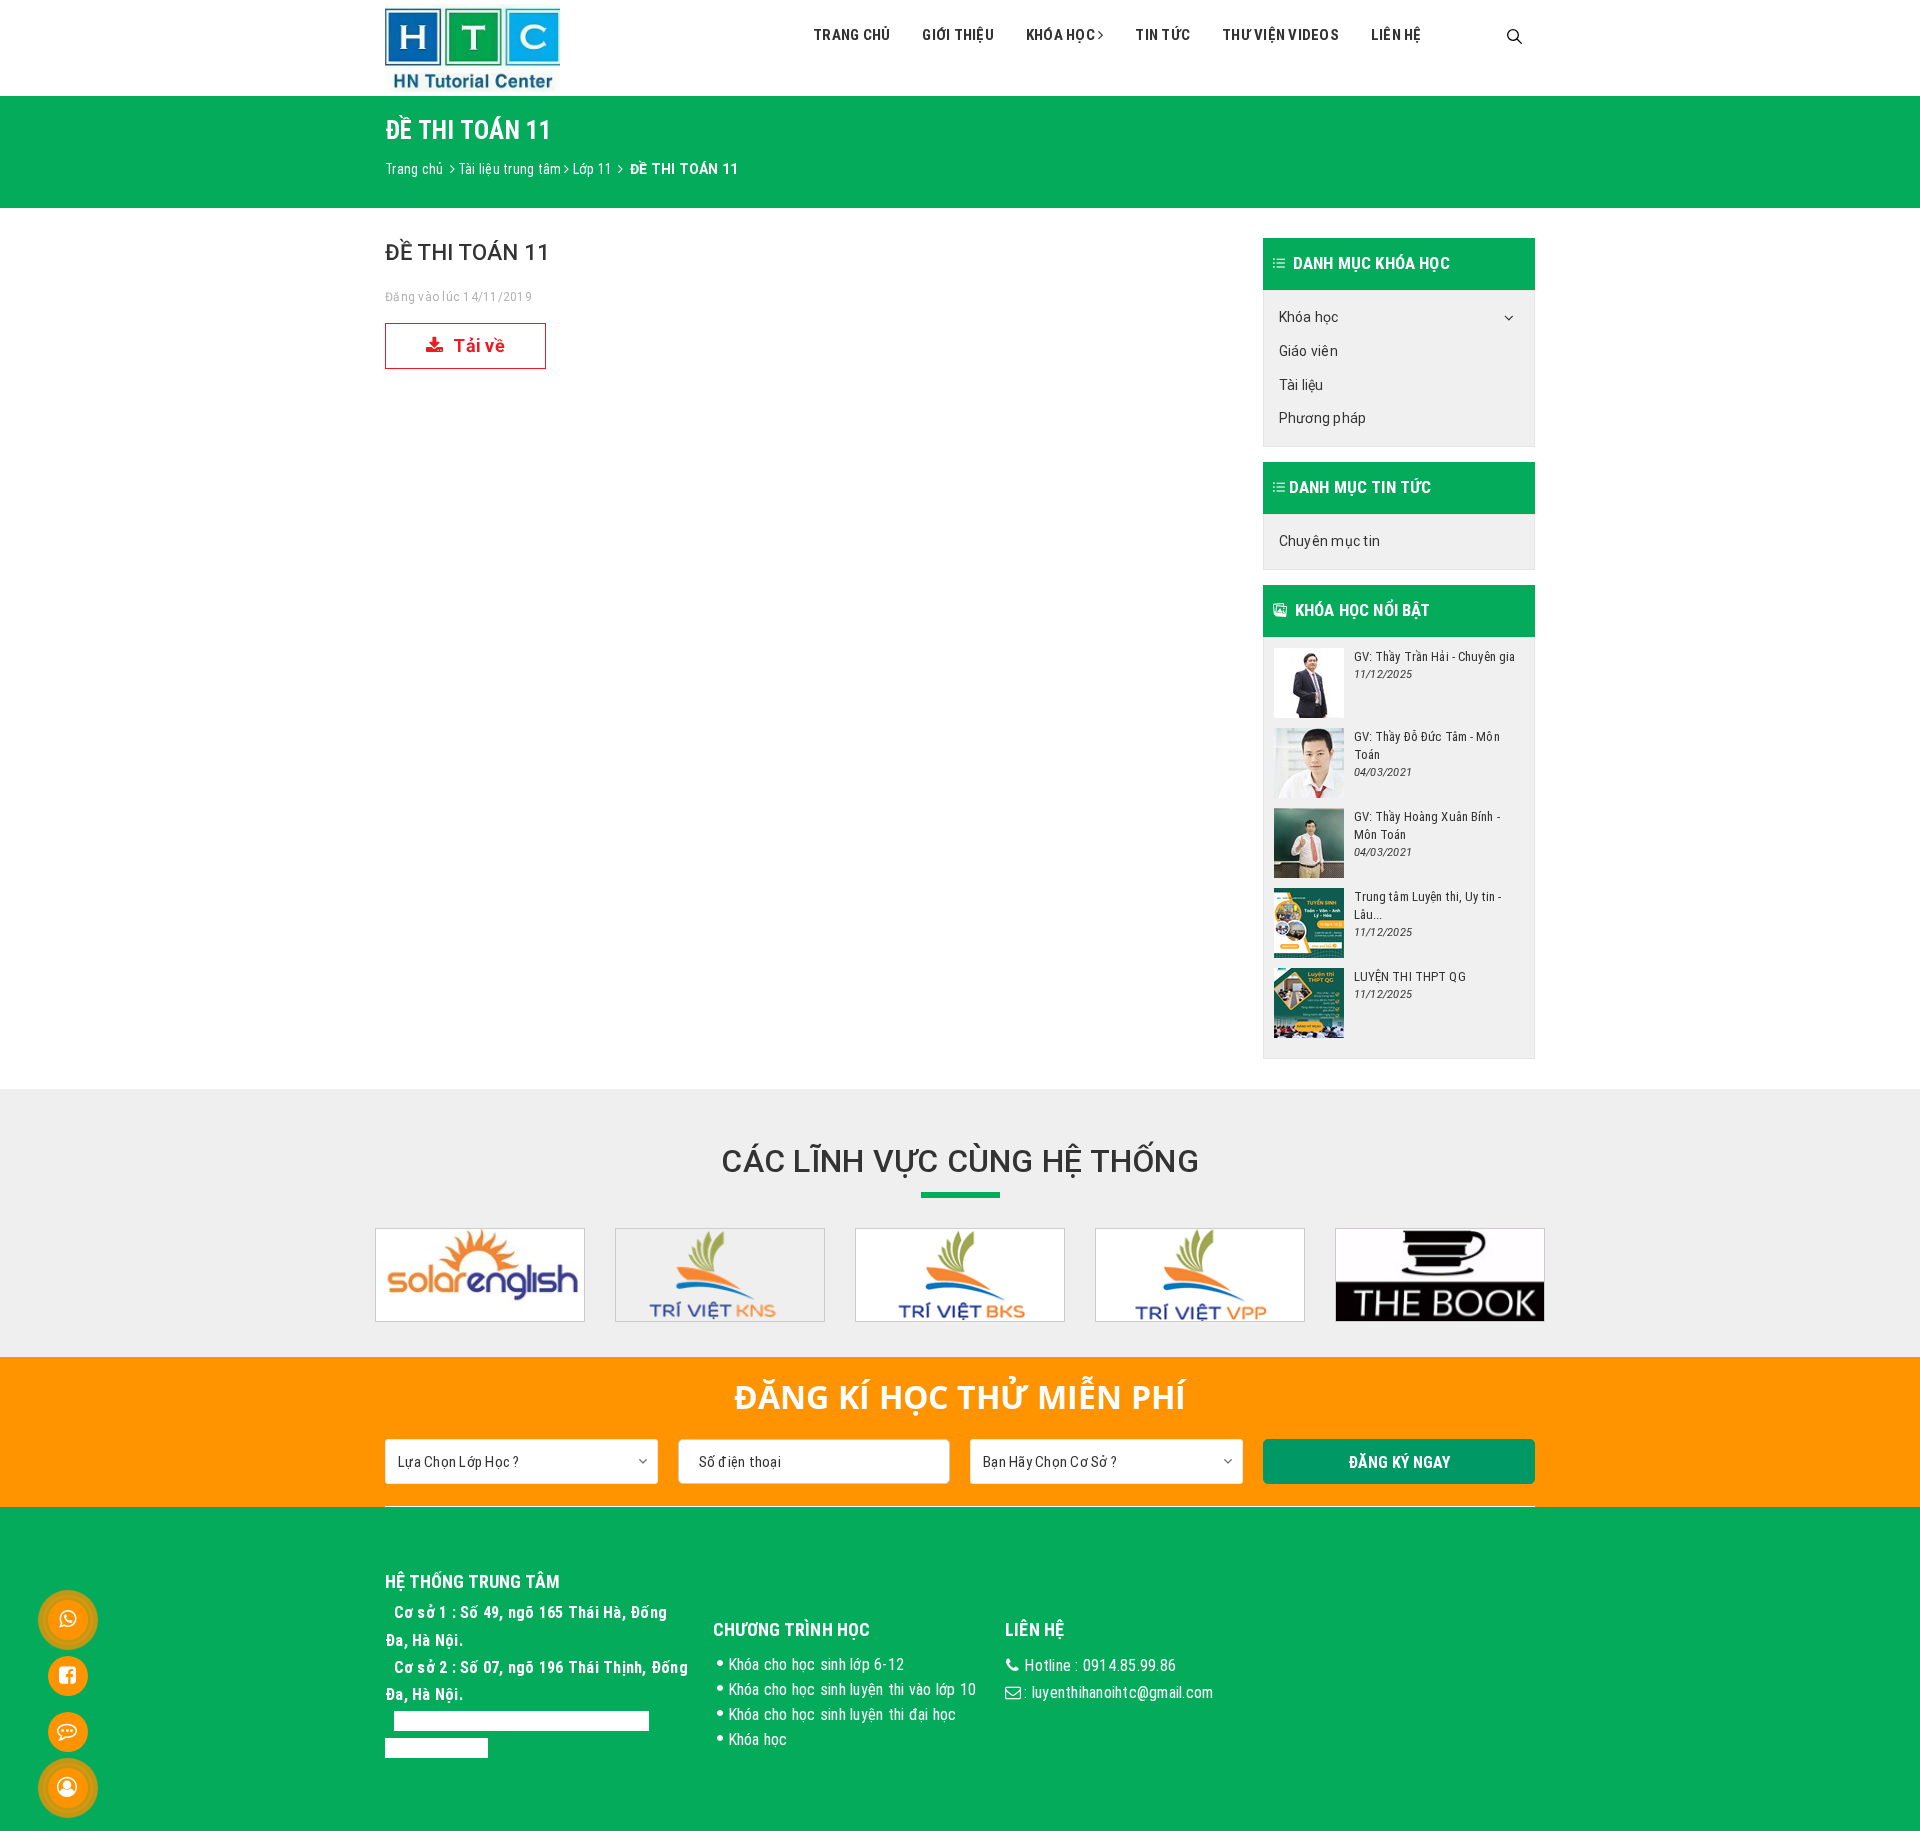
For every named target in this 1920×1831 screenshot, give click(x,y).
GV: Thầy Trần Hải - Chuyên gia (1435, 656)
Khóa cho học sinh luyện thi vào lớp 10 (852, 1689)
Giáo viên (1308, 351)
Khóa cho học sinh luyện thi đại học (842, 1714)
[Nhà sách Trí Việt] (960, 1275)
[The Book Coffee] (1440, 1275)
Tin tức (1162, 34)
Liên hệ (1396, 34)
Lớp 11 (593, 169)
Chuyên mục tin (1330, 541)
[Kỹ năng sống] (720, 1275)
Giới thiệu (958, 34)
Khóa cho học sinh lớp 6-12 (816, 1664)
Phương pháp (1323, 418)
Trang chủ (851, 34)
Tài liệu (1301, 385)
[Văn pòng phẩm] (1200, 1275)
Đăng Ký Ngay (1399, 1462)
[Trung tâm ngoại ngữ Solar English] (480, 1275)
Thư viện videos (1280, 34)
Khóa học (1062, 34)
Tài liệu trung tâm (510, 169)
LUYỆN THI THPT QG (1410, 976)
